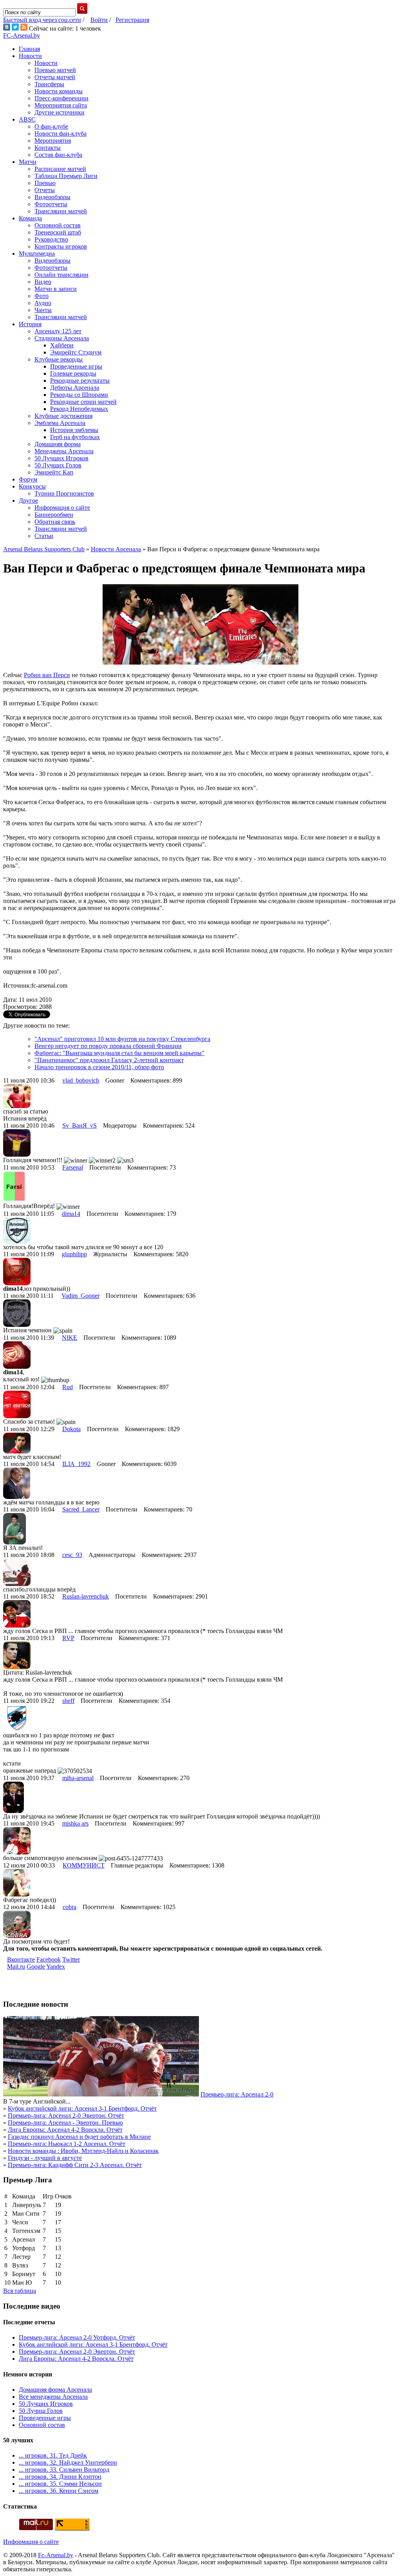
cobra (70, 1907)
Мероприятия (53, 141)
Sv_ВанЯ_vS (79, 1125)
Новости (30, 56)
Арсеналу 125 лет (58, 331)
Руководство (51, 239)
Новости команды (59, 91)
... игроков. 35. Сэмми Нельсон (60, 2484)
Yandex (56, 1967)
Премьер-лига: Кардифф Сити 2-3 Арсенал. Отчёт (75, 2165)
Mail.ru (16, 1967)
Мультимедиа (37, 253)
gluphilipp (74, 1254)
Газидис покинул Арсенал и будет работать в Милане (79, 2137)
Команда (30, 218)
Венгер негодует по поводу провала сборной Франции (108, 1046)
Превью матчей (55, 70)
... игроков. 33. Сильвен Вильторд (64, 2470)
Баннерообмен (54, 515)
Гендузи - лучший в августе (45, 2158)
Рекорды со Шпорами (79, 395)
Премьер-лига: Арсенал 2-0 (237, 2094)
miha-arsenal (78, 1778)
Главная (29, 49)
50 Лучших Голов (58, 465)
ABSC (27, 119)
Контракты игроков (61, 246)
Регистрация (132, 20)
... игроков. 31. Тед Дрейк (53, 2455)
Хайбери (62, 345)
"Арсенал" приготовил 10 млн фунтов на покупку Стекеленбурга (122, 1039)
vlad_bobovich (81, 1080)
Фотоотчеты (51, 204)
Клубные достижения (63, 416)
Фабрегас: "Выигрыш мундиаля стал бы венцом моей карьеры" (119, 1053)
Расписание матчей (60, 169)
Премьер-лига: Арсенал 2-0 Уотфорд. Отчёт (77, 2337)
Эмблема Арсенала (60, 423)
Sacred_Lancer (81, 1509)
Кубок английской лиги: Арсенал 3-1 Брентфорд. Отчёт (82, 2108)
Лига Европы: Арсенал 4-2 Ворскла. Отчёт (65, 2130)
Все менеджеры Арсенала (53, 2397)
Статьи (44, 536)
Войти (99, 20)
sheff (68, 1701)
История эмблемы (74, 430)
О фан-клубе (51, 126)
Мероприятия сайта (61, 105)
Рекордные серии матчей (83, 402)
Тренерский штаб (58, 232)
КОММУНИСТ (84, 1865)
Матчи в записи (56, 289)
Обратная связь (55, 522)
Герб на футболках (75, 437)
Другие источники (60, 112)
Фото (42, 296)
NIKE (70, 1338)
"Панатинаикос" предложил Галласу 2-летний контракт (109, 1060)
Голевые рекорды (73, 373)
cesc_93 (72, 1555)
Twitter (71, 1959)
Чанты (43, 310)
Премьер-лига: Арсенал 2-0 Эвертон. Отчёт (66, 2115)
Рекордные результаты (80, 381)
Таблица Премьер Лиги (66, 176)
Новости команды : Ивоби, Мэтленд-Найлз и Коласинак (83, 2151)
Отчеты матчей (55, 77)
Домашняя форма (58, 444)
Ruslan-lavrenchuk (86, 1596)
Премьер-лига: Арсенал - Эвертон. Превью (65, 2123)
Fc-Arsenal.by (56, 2555)
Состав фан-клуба (58, 155)
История (30, 324)
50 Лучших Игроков (61, 458)
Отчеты (45, 190)
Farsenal (73, 1167)
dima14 (71, 1214)
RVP (68, 1638)
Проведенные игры (76, 366)
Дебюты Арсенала (75, 388)
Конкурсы (32, 486)
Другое (28, 500)
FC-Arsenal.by (22, 35)
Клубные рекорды (59, 359)
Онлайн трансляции (61, 275)
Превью (45, 183)
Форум (28, 479)
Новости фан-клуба (61, 134)
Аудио (43, 303)
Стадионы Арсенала (62, 338)
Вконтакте (21, 1959)
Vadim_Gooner (80, 1296)
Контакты (48, 148)
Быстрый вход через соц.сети (42, 20)
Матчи (28, 162)
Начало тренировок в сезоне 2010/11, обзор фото (99, 1067)
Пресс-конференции (61, 98)
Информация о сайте (62, 508)
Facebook (49, 1959)
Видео (43, 282)
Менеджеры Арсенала (64, 451)
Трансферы (49, 84)
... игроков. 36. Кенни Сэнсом (59, 2491)
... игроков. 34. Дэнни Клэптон (60, 2477)
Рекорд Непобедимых (79, 409)
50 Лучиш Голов (41, 2411)
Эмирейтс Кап (54, 472)
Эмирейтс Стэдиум (76, 352)
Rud (68, 1387)
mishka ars (75, 1823)
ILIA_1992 (76, 1464)
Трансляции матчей (61, 211)
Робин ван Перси (47, 675)
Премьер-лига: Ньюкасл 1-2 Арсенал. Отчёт (67, 2144)
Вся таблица (20, 2291)
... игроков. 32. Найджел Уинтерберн (68, 2462)
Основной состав (58, 225)
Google (36, 1967)
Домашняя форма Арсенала (55, 2390)
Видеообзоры (52, 197)
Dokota (71, 1429)
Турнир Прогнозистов (64, 493)
